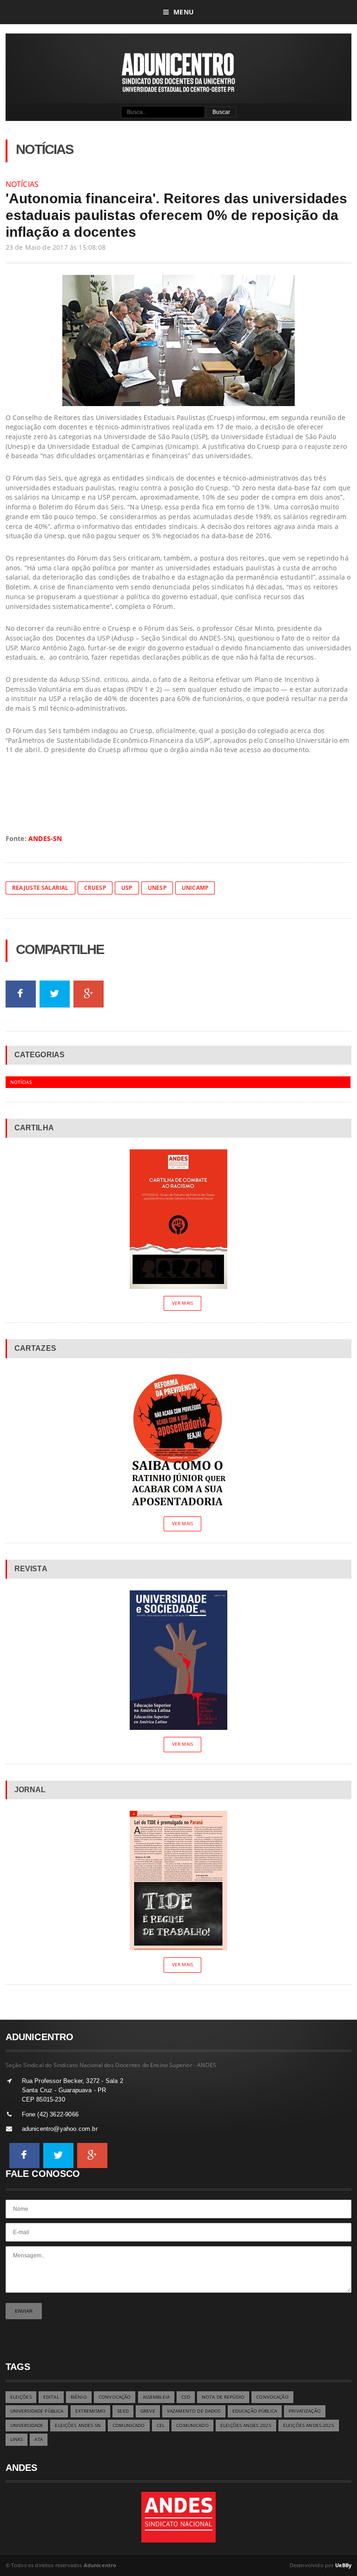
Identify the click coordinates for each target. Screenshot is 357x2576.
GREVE (148, 2411)
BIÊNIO (79, 2397)
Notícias (22, 184)
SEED (123, 2411)
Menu (184, 12)
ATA (38, 2439)
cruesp (95, 888)
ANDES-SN (45, 838)
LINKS (17, 2439)
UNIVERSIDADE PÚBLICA (37, 2411)
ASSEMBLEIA (156, 2397)
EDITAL (51, 2397)
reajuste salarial (40, 888)
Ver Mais (182, 1303)
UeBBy (344, 2565)
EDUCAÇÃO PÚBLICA (255, 2411)
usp (127, 888)
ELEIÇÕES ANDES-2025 (309, 2426)
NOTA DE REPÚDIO (223, 2397)
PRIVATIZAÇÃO (305, 2411)
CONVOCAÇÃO (115, 2397)
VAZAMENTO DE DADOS (194, 2411)
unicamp (195, 888)
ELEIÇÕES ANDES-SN (78, 2426)
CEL (161, 2426)
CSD (185, 2397)
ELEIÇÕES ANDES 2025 (246, 2426)
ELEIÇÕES (21, 2397)
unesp (157, 888)
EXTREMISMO (90, 2411)
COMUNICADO (129, 2426)
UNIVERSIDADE (27, 2426)
